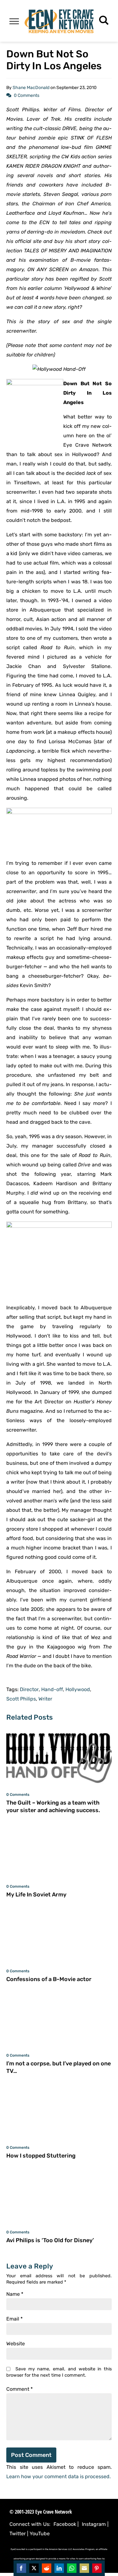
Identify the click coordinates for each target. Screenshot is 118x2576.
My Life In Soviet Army (36, 1895)
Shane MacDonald (31, 88)
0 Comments (27, 95)
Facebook (65, 2524)
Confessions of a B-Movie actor (49, 1979)
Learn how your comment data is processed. (59, 2476)
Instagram (94, 2524)
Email (14, 2319)
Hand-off (52, 1690)
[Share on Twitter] (34, 2568)
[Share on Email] (84, 2568)
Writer (45, 1699)
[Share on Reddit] (47, 2568)
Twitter (18, 2534)
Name (15, 2294)
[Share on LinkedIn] (59, 2568)
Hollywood (78, 1690)
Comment (20, 2389)
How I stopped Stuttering (41, 2156)
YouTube (40, 2534)
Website (16, 2344)
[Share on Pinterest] (97, 2568)
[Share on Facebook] (21, 2568)
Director (29, 1690)
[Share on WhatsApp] (72, 2568)
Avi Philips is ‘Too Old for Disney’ (50, 2240)
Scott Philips (21, 1699)
